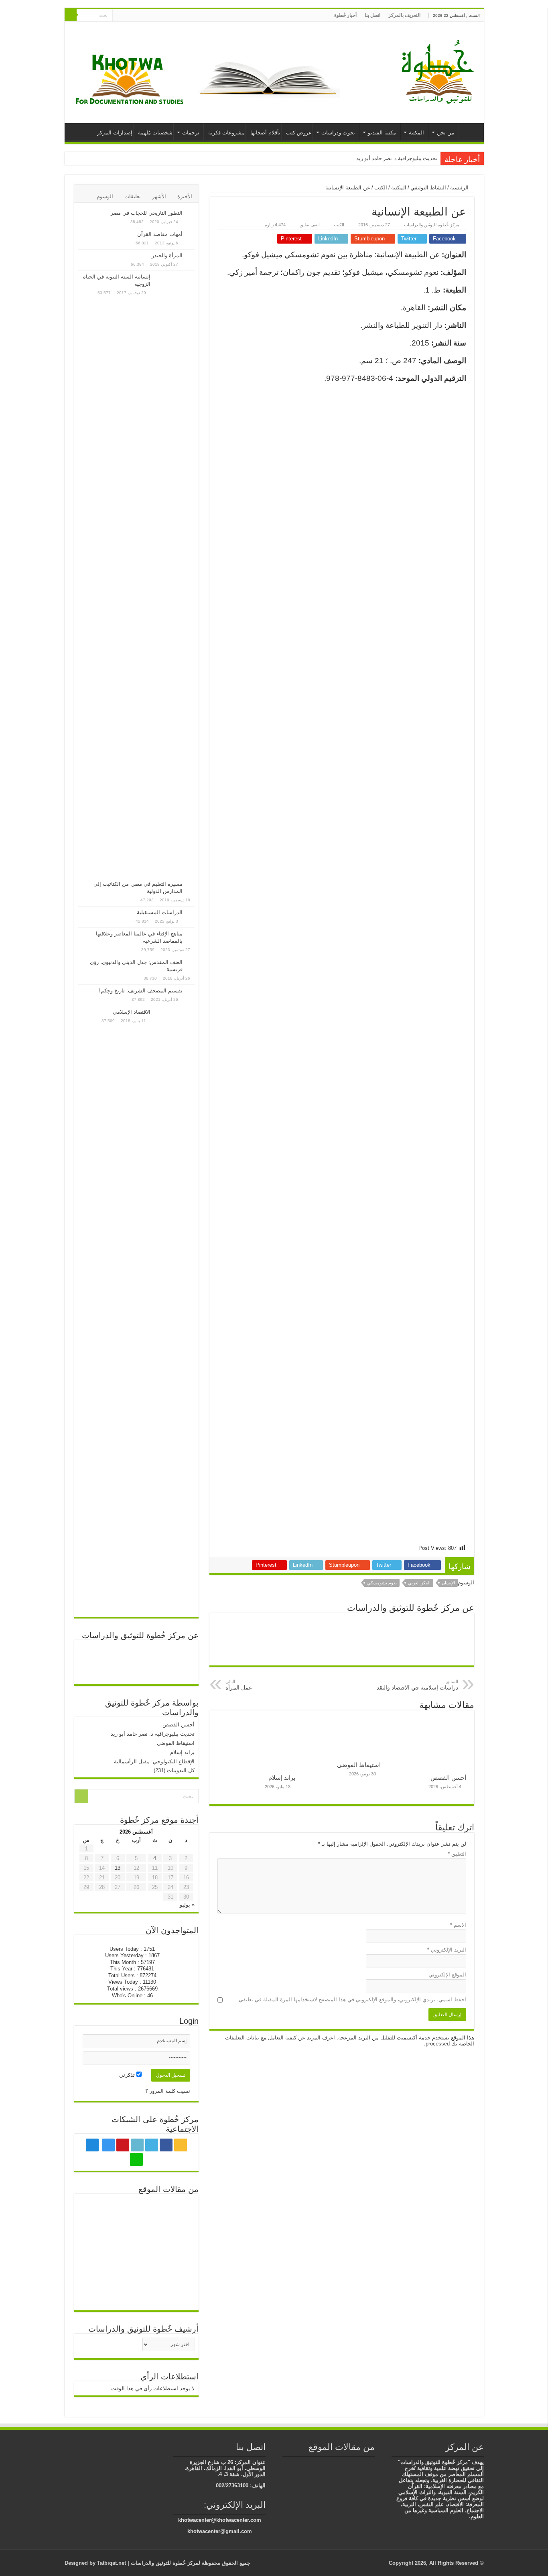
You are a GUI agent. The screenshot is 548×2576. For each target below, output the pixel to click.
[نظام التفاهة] (359, 2463)
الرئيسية (469, 132)
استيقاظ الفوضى (359, 1765)
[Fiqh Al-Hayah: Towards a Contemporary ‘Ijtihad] (98, 2210)
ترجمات (191, 133)
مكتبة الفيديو (382, 133)
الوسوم (105, 196)
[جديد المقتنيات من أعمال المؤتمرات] (371, 2463)
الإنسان (448, 1583)
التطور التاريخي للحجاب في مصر (147, 213)
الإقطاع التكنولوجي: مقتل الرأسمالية (154, 1762)
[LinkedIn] (151, 16)
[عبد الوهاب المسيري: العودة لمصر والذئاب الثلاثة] (136, 2290)
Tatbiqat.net (112, 2563)
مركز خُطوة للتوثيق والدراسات (432, 225)
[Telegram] (126, 16)
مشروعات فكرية (226, 133)
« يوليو (187, 1905)
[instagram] (135, 16)
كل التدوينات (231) (174, 1770)
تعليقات (133, 196)
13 (118, 1868)
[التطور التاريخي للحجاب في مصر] (191, 213)
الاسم (458, 1925)
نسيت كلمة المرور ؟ (168, 2091)
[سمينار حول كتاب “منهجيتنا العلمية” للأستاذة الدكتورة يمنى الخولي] (175, 2264)
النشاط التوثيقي (428, 188)
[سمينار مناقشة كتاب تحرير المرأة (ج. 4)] (323, 2463)
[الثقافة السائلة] (335, 2463)
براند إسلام (282, 1778)
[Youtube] (143, 16)
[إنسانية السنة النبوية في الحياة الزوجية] (175, 574)
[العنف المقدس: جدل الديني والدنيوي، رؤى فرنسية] (191, 963)
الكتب (381, 188)
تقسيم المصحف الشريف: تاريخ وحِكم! (141, 991)
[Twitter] (158, 16)
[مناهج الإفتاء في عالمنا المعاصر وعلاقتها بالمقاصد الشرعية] (191, 934)
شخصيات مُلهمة (155, 133)
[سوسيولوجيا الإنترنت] (98, 2236)
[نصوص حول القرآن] (136, 2211)
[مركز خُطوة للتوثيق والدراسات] (440, 71)
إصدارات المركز (115, 133)
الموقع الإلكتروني (447, 1975)
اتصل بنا (372, 15)
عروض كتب (299, 133)
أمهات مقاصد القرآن (160, 234)
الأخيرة (185, 196)
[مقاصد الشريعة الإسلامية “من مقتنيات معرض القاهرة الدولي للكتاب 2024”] (311, 2463)
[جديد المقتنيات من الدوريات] (98, 2263)
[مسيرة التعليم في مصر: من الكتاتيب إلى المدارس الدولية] (191, 884)
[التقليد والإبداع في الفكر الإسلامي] (175, 2211)
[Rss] (174, 16)
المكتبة (416, 133)
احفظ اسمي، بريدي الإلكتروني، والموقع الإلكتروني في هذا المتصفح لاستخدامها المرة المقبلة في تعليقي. (352, 2000)
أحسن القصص (448, 1778)
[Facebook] (166, 16)
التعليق (457, 1854)
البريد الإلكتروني (447, 1950)
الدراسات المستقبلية (160, 912)
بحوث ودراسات (338, 133)
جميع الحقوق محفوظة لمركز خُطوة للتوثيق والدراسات (190, 2563)
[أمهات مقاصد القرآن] (191, 235)
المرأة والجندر (167, 255)
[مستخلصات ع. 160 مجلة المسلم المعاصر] (347, 2463)
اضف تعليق (310, 225)
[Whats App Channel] (119, 16)
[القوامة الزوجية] (98, 2291)
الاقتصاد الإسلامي (132, 1012)
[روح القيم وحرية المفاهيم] (136, 2263)
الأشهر (159, 196)
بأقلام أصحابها (265, 133)
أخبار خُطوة (345, 15)
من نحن (446, 133)
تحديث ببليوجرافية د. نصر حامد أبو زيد (397, 158)
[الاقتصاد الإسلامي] (175, 1309)
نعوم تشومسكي (382, 1583)
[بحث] (71, 15)
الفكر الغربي (419, 1583)
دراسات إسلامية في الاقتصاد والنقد (417, 1685)
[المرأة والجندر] (191, 256)
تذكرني (128, 2075)
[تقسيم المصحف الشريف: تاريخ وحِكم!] (191, 991)
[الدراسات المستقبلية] (191, 913)
